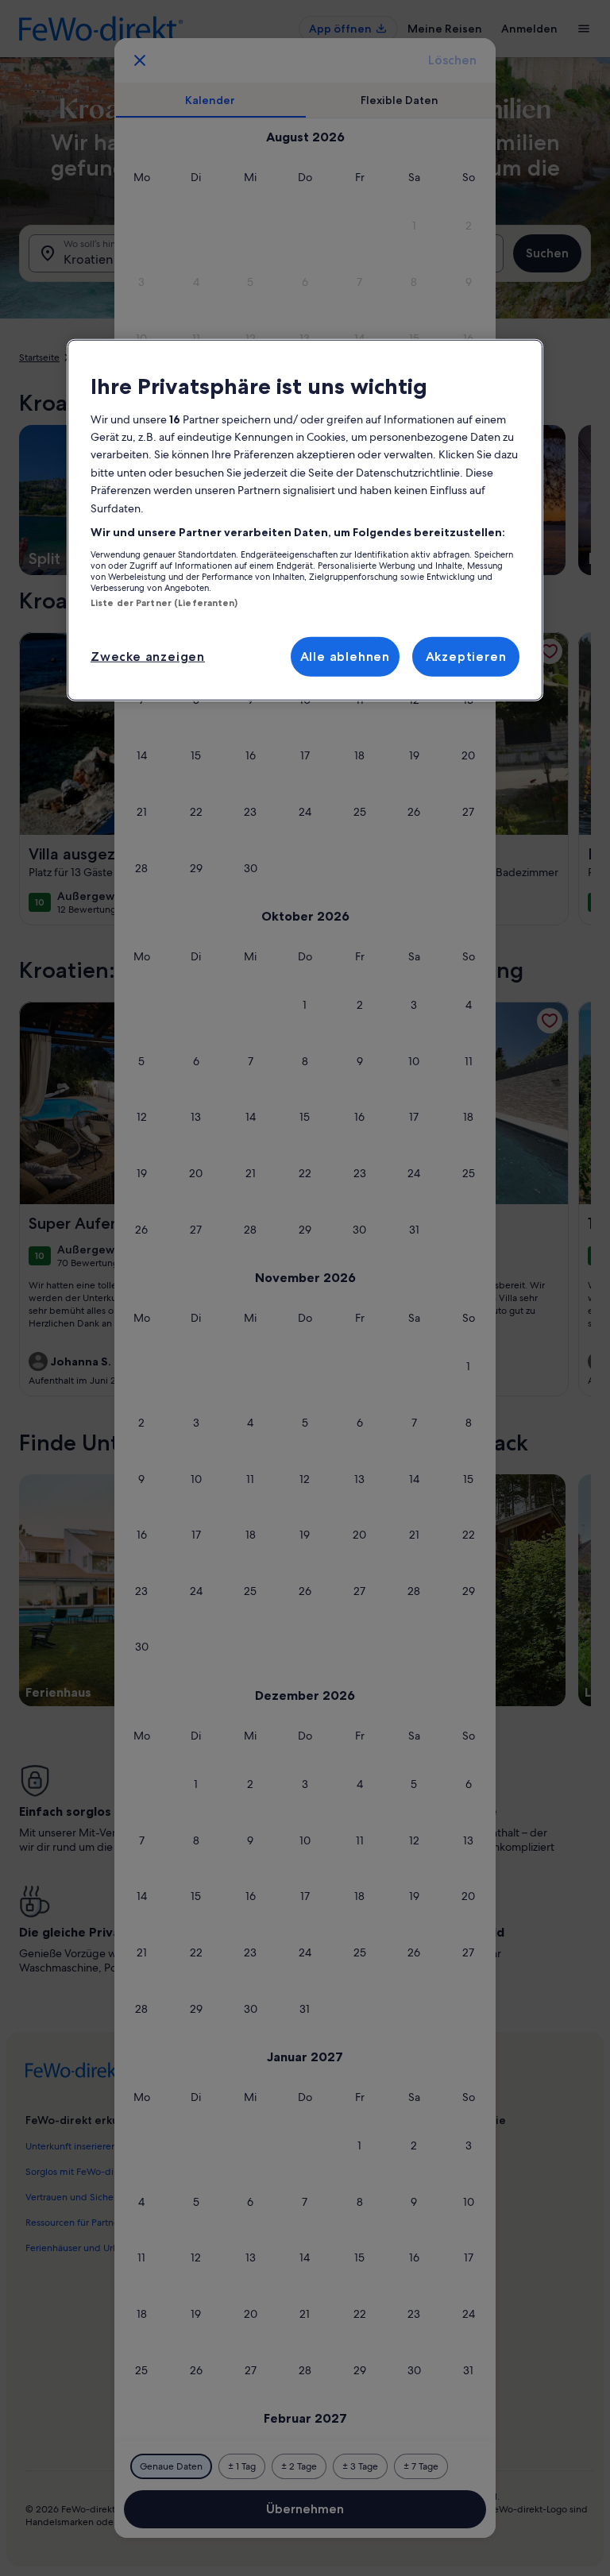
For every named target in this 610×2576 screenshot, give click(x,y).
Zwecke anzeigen (148, 657)
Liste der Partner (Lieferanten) (164, 602)
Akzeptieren (466, 657)
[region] (305, 520)
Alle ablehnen (345, 657)
